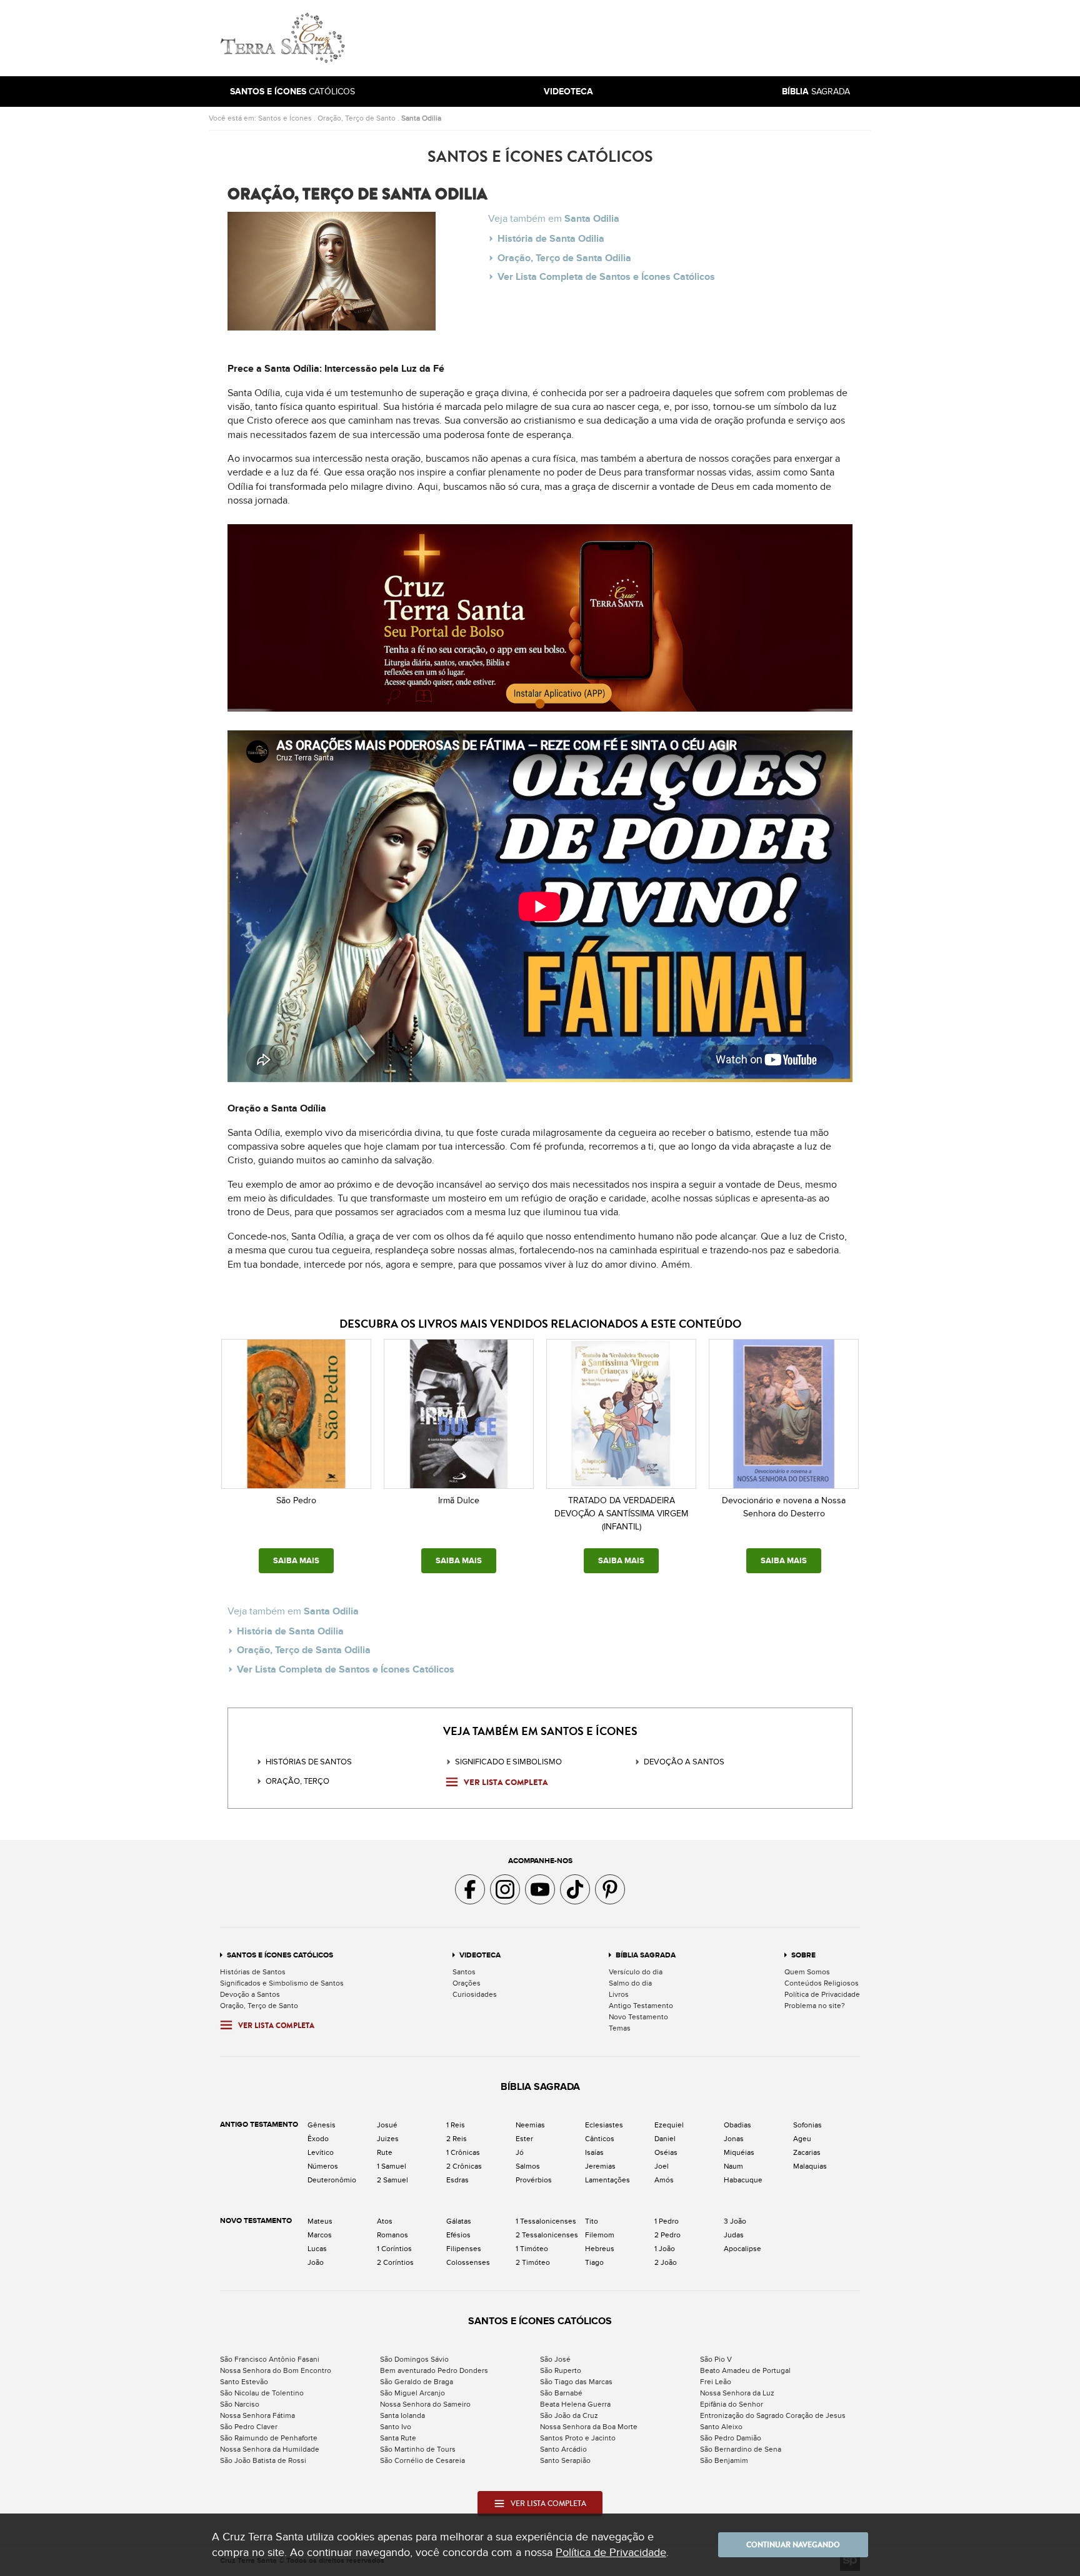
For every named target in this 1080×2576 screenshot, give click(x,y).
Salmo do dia (630, 1983)
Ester (524, 2139)
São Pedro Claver (249, 2427)
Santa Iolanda (402, 2415)
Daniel (665, 2139)
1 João (665, 2249)
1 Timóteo (532, 2249)
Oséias (666, 2152)
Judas (734, 2235)
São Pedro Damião (731, 2438)
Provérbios (534, 2180)
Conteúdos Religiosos (822, 1983)
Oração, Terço (297, 1781)
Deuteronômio (332, 2180)
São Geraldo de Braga (417, 2382)
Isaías (594, 2152)
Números (323, 2166)
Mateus (320, 2221)
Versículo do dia (636, 1972)
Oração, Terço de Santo (357, 118)
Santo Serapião (565, 2460)
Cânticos (600, 2139)
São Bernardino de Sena (741, 2449)
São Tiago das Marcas (576, 2382)
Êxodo (318, 2139)
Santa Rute (398, 2438)
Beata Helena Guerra (575, 2404)
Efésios (458, 2235)
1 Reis (456, 2125)
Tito (592, 2221)
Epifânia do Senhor (732, 2404)
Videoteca (480, 1955)
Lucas (317, 2249)
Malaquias (810, 2166)
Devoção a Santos (250, 1994)
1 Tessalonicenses (546, 2221)
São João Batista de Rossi (263, 2460)
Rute (385, 2152)
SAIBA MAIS (296, 1561)
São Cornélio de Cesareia (422, 2460)
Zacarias (807, 2152)
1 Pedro (667, 2221)
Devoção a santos (684, 1762)
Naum (733, 2166)
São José (555, 2359)
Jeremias (600, 2166)
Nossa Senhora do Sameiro (425, 2404)
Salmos (528, 2166)
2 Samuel (392, 2180)
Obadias (737, 2125)
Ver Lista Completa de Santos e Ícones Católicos (606, 277)
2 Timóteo (533, 2262)
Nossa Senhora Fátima (257, 2415)
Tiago (594, 2262)
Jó (520, 2152)
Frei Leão (716, 2382)
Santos (464, 1972)
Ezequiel (669, 2125)
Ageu (802, 2139)
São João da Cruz (569, 2415)
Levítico (321, 2152)
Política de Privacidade (822, 1994)
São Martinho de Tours (418, 2449)
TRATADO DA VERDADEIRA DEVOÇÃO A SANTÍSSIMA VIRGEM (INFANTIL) (621, 1514)
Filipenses (464, 2249)
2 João (666, 2262)
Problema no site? (815, 2006)
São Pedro (296, 1500)
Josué (387, 2125)
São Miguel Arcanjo (412, 2393)
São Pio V (716, 2359)
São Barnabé (561, 2393)
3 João (735, 2221)
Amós (664, 2180)
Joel (662, 2166)
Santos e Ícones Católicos (280, 1955)
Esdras (457, 2180)
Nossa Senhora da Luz (737, 2393)
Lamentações (607, 2180)
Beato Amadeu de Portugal (745, 2370)
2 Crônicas (464, 2166)
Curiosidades (475, 1994)
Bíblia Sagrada (646, 1955)
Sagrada (816, 92)
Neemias (530, 2125)
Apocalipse (742, 2249)
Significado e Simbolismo (508, 1762)
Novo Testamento (638, 2017)
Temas (620, 2028)
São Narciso (240, 2404)
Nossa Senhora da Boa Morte (589, 2427)
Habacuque (743, 2180)
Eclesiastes (604, 2125)
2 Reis (457, 2139)
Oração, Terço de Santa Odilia (564, 258)
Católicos (292, 92)
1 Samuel (392, 2166)
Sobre (803, 1955)
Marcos (320, 2235)
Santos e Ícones (285, 118)
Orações (467, 1983)
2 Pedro (667, 2235)
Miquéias (739, 2152)
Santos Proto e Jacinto (578, 2438)
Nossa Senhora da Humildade (270, 2449)
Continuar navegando (793, 2545)
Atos (385, 2221)
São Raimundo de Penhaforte (269, 2438)
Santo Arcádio (563, 2449)
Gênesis (322, 2125)
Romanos (392, 2235)
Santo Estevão (244, 2382)
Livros (619, 1994)
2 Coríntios (395, 2262)
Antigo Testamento (641, 2006)
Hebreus (600, 2249)
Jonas (734, 2139)
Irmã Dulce (459, 1500)
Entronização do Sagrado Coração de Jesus (773, 2415)
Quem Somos (807, 1972)
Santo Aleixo (721, 2427)
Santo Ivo (396, 2427)
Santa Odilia (421, 118)
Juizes (388, 2139)
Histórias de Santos (309, 1762)
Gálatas (459, 2221)
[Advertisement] (624, 38)
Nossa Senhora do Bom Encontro (276, 2370)
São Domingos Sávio (414, 2359)
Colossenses (468, 2262)
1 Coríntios (394, 2249)
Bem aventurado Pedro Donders (434, 2370)
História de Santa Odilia (551, 239)
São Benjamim (724, 2460)
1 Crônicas (463, 2152)
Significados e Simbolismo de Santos (282, 1983)
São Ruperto (561, 2370)
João (316, 2262)
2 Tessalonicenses (547, 2235)
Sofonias (807, 2125)
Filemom (600, 2235)
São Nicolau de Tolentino (262, 2393)
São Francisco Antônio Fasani (270, 2359)
